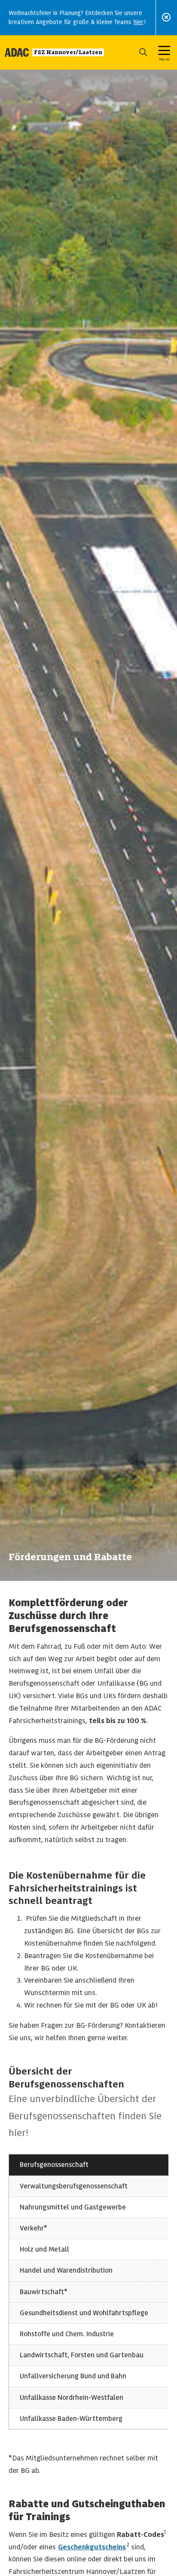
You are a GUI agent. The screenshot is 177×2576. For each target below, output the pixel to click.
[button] (143, 52)
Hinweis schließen (166, 17)
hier (139, 22)
